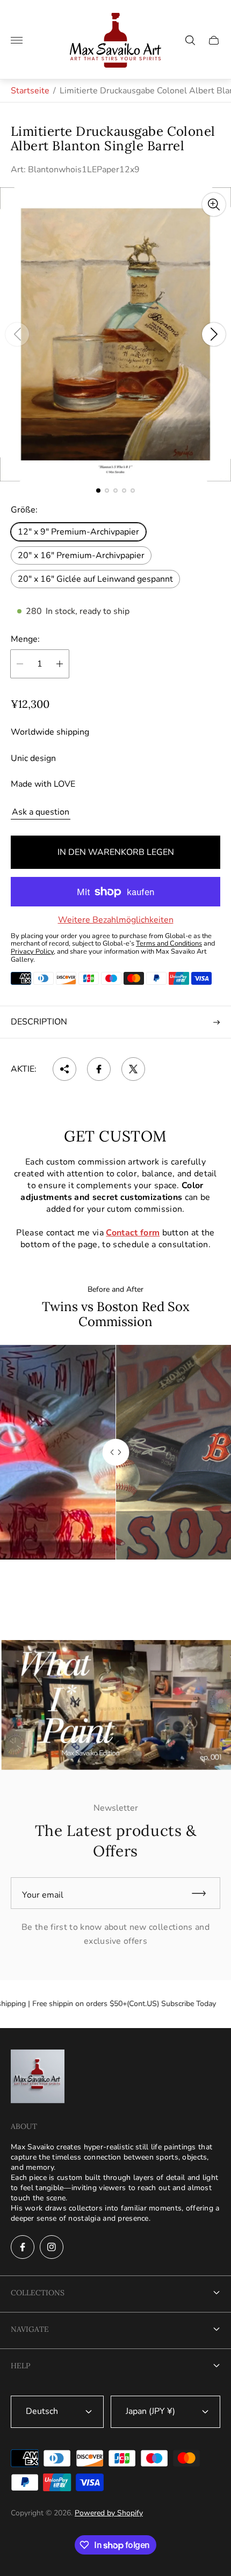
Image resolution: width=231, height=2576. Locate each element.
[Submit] (204, 1893)
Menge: (25, 639)
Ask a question (41, 812)
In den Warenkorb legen (116, 852)
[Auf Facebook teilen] (99, 1069)
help (20, 2366)
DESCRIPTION (39, 1022)
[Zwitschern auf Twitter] (133, 1069)
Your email (43, 1895)
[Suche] (190, 40)
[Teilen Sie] (64, 1069)
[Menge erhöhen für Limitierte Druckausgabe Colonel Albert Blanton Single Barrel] (60, 664)
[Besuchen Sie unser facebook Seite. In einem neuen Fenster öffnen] (23, 2247)
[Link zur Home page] (38, 2077)
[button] (98, 491)
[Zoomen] (214, 204)
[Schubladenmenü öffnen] (17, 40)
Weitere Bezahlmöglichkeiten (116, 920)
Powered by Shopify (109, 2513)
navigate (30, 2329)
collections (38, 2293)
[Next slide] (214, 334)
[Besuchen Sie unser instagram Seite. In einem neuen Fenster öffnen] (52, 2247)
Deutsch (42, 2411)
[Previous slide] (17, 334)
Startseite (30, 91)
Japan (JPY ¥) (150, 2411)
